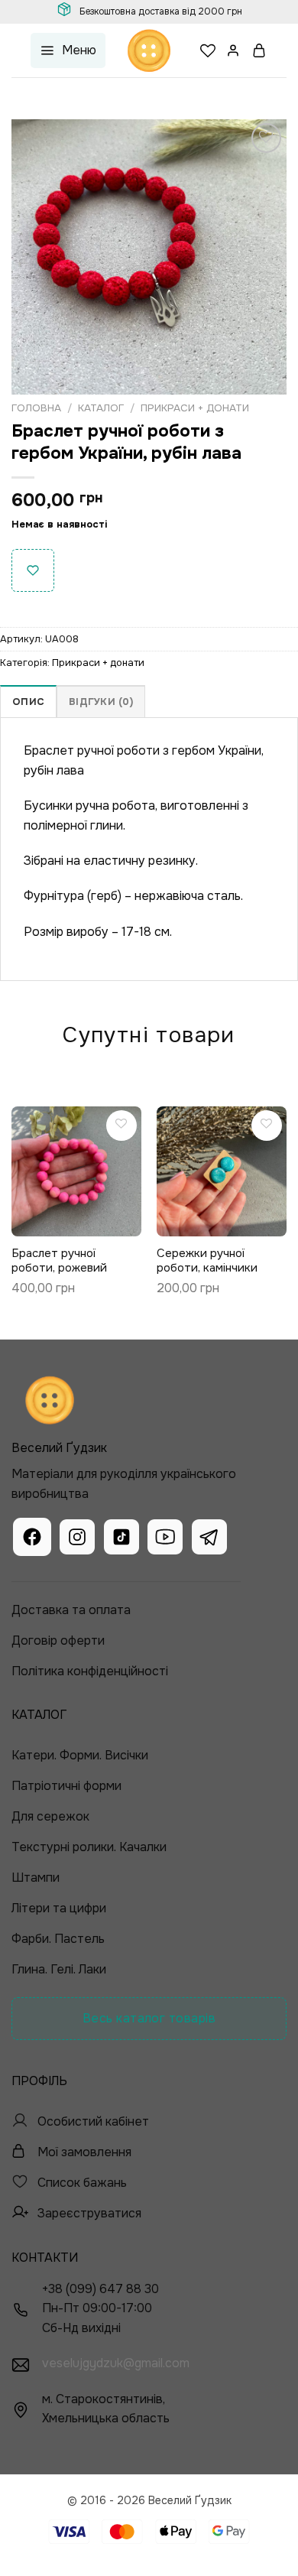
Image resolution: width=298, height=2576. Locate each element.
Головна (36, 408)
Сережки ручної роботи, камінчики (207, 1261)
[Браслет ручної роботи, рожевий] (76, 1171)
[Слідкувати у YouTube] (165, 1539)
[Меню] (68, 51)
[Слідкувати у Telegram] (209, 1539)
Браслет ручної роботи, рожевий (59, 1261)
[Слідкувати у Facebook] (32, 1539)
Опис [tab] (28, 702)
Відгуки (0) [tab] (101, 702)
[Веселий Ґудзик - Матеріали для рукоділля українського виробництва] (149, 50)
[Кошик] (260, 50)
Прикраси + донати (195, 408)
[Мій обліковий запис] (234, 50)
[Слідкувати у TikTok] (121, 1539)
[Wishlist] (208, 50)
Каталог (101, 408)
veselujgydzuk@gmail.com (116, 2363)
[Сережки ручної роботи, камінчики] (222, 1171)
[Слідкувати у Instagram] (77, 1539)
